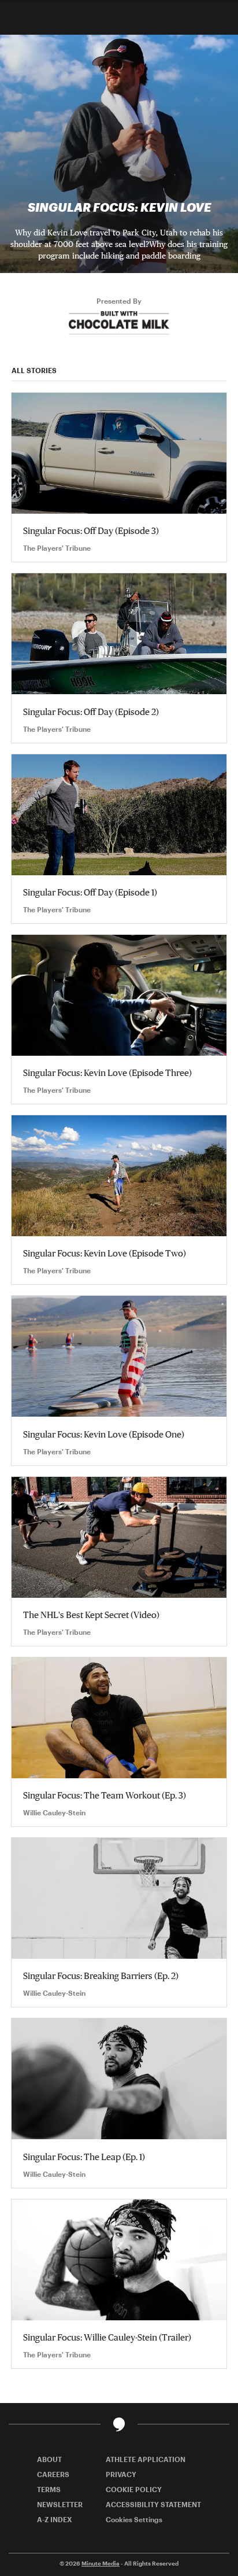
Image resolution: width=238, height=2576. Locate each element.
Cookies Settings (134, 2519)
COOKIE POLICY (134, 2489)
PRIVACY (121, 2474)
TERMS (49, 2489)
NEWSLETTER (60, 2504)
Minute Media (101, 2563)
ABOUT (49, 2459)
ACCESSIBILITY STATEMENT (153, 2504)
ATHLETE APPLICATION (146, 2459)
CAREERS (53, 2474)
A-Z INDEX (55, 2519)
